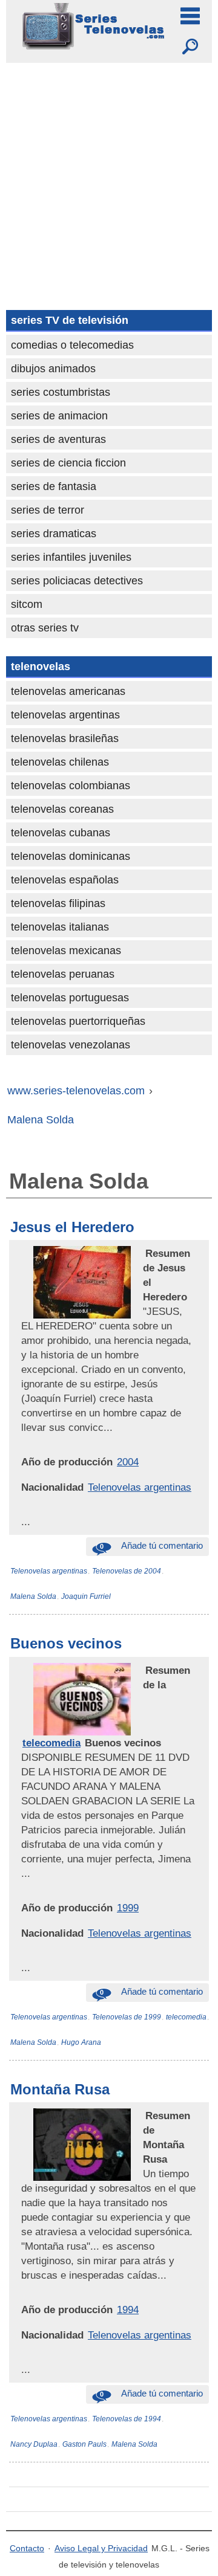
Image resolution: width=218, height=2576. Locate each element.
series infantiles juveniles (71, 557)
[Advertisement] (109, 178)
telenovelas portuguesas (70, 998)
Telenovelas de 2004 (127, 1571)
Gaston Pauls (84, 2444)
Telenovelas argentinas (140, 1487)
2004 (128, 1462)
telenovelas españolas (65, 880)
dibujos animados (53, 369)
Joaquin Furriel (86, 1596)
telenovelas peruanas (63, 974)
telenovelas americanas (68, 691)
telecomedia (51, 1743)
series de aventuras (58, 439)
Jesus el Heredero (72, 1227)
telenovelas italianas (60, 927)
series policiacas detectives (77, 581)
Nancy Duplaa (34, 2444)
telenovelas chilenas (60, 762)
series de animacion (59, 416)
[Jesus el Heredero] (144, 1253)
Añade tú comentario (151, 1545)
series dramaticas (54, 534)
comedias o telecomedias (72, 345)
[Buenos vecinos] (144, 1670)
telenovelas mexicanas (66, 951)
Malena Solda (33, 1596)
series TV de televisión (70, 320)
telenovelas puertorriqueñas (78, 1021)
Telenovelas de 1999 (127, 2017)
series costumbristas (61, 392)
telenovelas (41, 667)
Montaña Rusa (60, 2089)
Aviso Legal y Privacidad (101, 2548)
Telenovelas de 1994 (127, 2419)
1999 (128, 1908)
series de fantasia (54, 486)
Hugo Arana (81, 2042)
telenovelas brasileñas (65, 738)
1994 (128, 2310)
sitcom (27, 604)
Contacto (27, 2548)
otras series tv (45, 628)
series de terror (48, 510)
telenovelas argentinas (65, 715)
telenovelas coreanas (62, 809)
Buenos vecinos (66, 1643)
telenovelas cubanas (61, 833)
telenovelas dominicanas (71, 856)
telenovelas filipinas (58, 903)
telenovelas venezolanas (71, 1045)
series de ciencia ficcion (68, 463)
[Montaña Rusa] (144, 2116)
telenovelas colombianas (71, 786)
